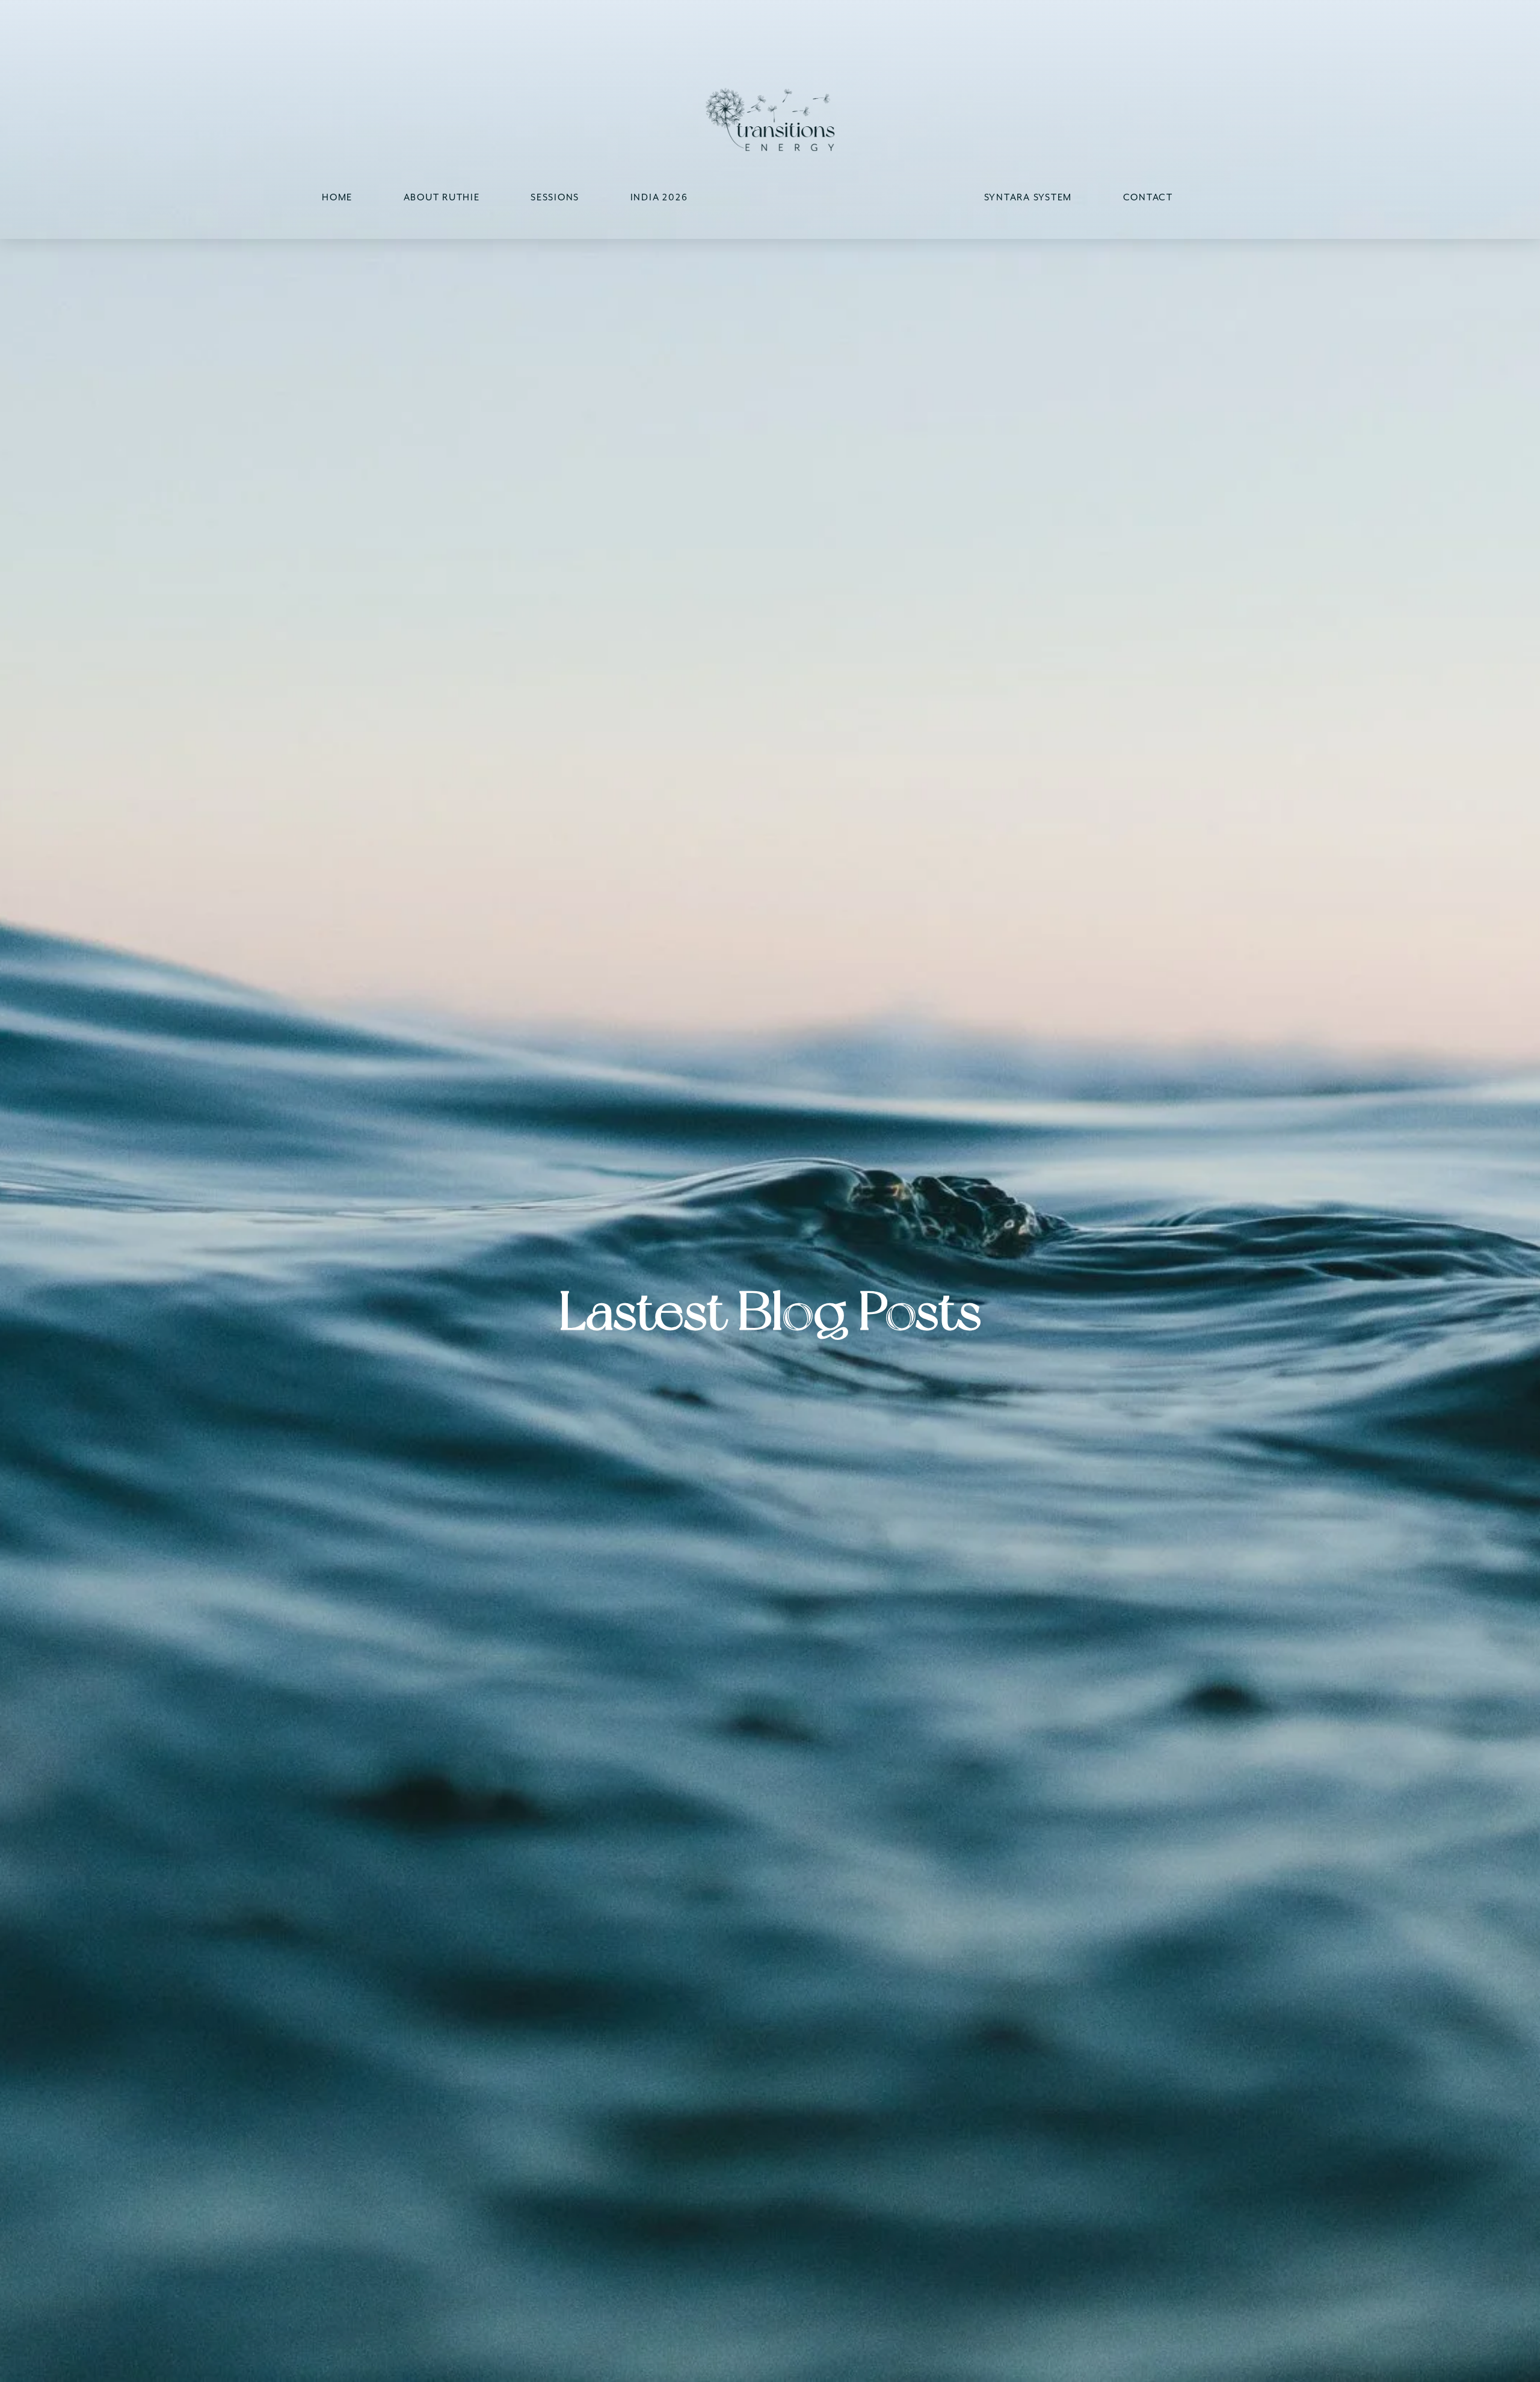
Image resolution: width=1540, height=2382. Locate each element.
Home (337, 197)
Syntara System (1028, 197)
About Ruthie (442, 197)
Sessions (555, 197)
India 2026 (659, 197)
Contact (1148, 197)
